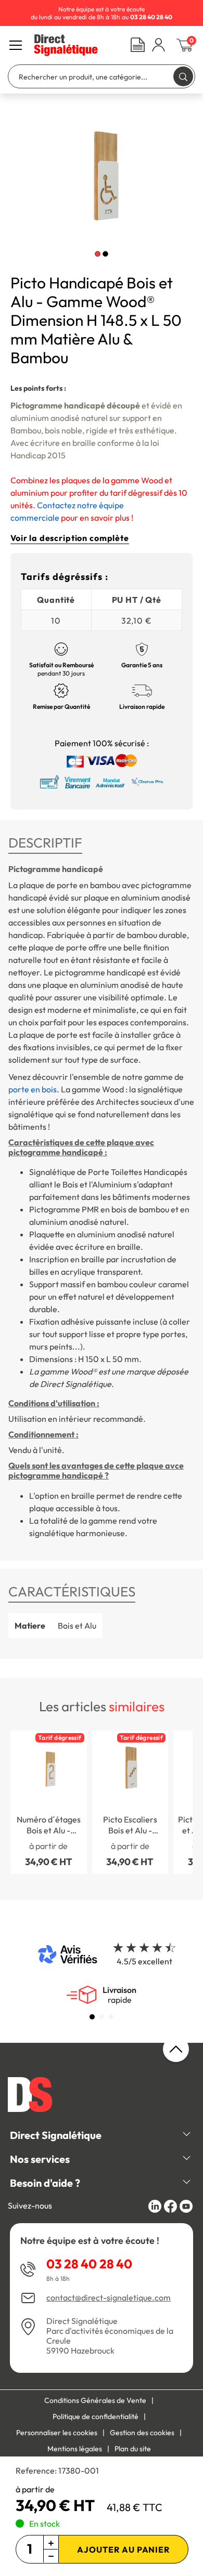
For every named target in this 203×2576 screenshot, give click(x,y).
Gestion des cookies (142, 2433)
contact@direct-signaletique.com (109, 2298)
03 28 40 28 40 (89, 2264)
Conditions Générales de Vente (95, 2400)
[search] (183, 76)
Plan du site (133, 2449)
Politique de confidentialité (96, 2416)
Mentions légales (75, 2449)
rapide (119, 1995)
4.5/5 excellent (144, 1961)
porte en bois (33, 1089)
